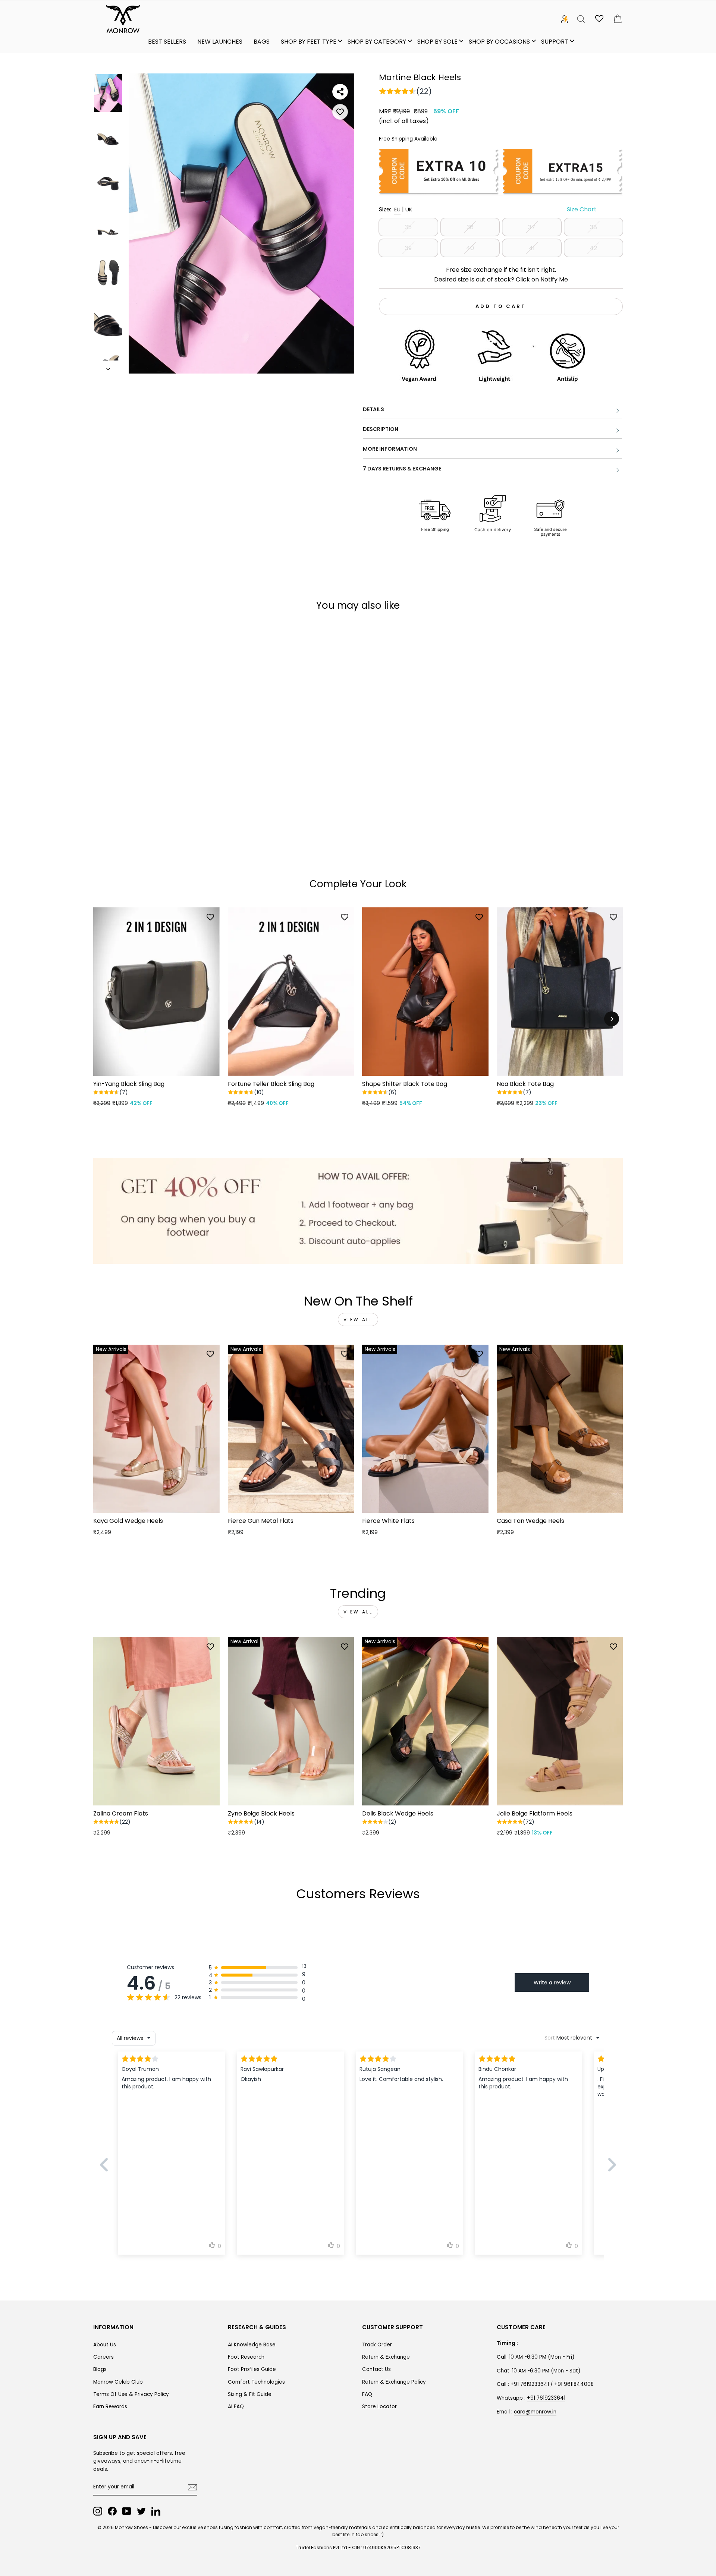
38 (593, 227)
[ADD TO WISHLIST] (340, 112)
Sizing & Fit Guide (250, 2394)
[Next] (612, 1019)
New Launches (220, 42)
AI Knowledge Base (252, 2345)
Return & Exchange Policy (394, 2382)
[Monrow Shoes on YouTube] (127, 2511)
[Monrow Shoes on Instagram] (98, 2511)
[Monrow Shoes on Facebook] (112, 2511)
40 (470, 248)
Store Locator (379, 2407)
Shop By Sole (437, 42)
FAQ (367, 2394)
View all (358, 1320)
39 (408, 248)
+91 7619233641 (546, 2398)
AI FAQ (236, 2407)
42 (593, 248)
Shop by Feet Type (309, 42)
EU (397, 209)
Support (555, 42)
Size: (488, 209)
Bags (262, 42)
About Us (105, 2345)
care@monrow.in (535, 2412)
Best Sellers (167, 42)
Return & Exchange (386, 2357)
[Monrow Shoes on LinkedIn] (156, 2511)
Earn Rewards (110, 2407)
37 (532, 227)
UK (409, 209)
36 (470, 227)
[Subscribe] (192, 2487)
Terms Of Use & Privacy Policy (131, 2394)
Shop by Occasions (499, 42)
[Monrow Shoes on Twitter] (141, 2511)
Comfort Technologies (256, 2382)
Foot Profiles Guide (252, 2369)
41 (532, 248)
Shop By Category (377, 42)
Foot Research (246, 2357)
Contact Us (376, 2369)
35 (408, 227)
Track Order (377, 2345)
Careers (103, 2357)
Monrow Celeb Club (118, 2382)
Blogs (100, 2369)
